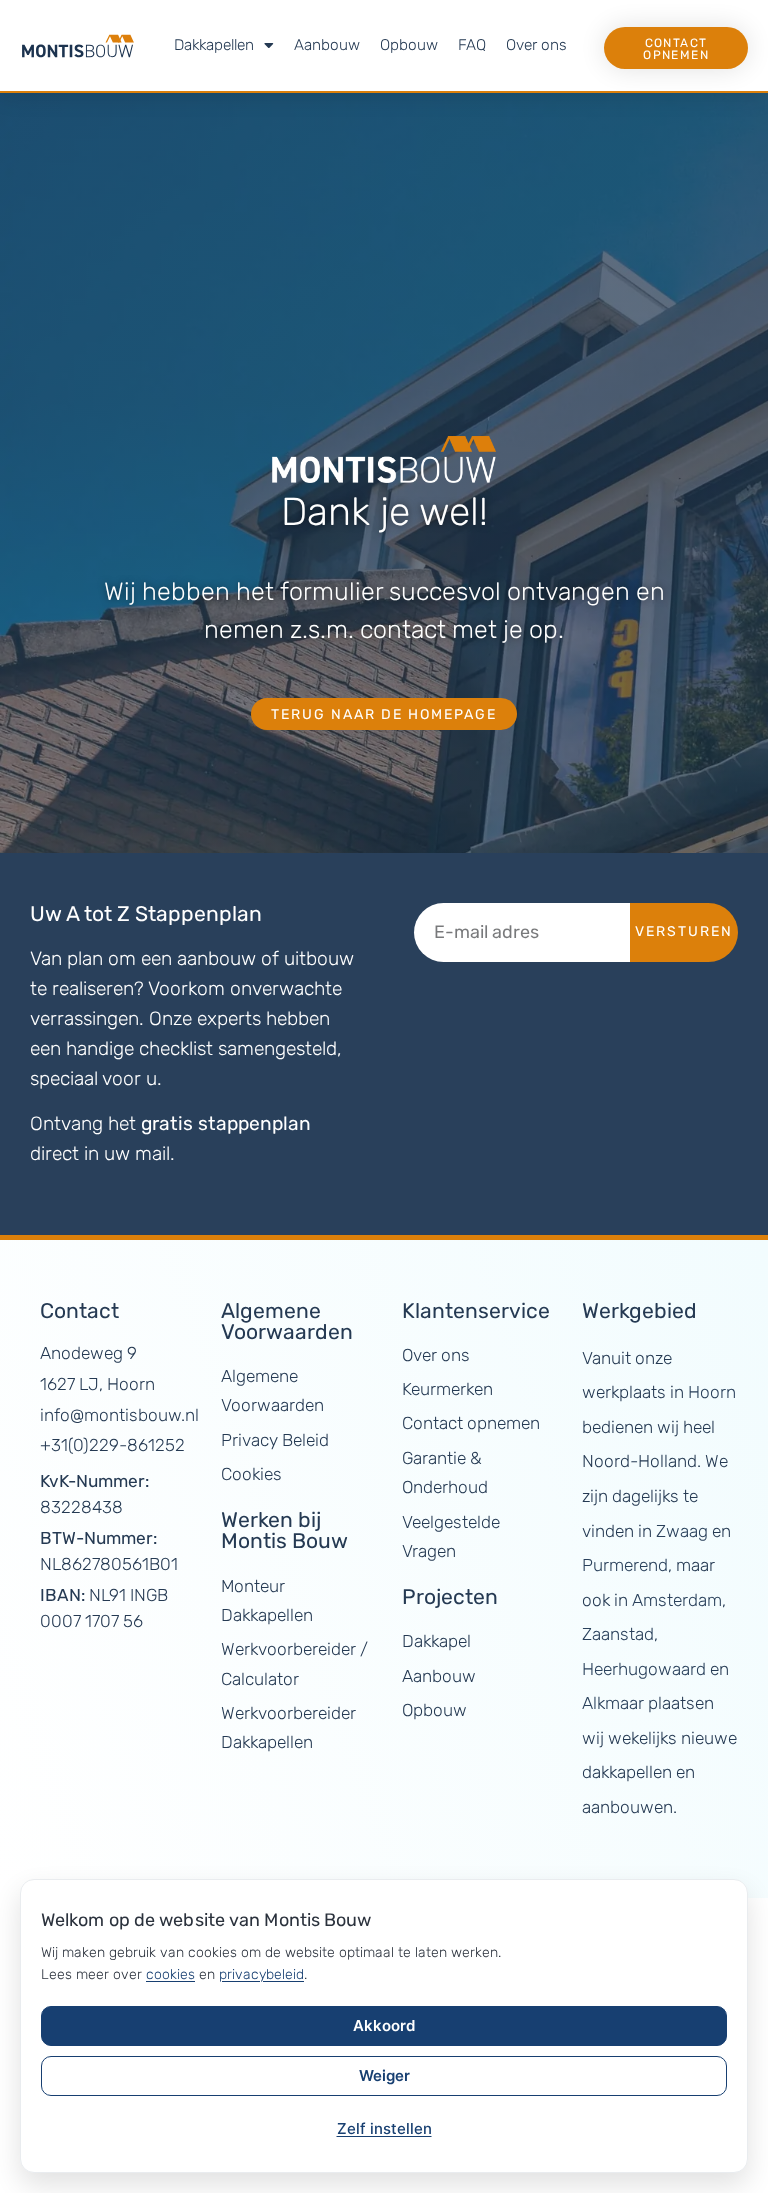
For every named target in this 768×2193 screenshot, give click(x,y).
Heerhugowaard (644, 1669)
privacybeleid (261, 1974)
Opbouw (409, 45)
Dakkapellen (214, 45)
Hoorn (712, 1392)
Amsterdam (677, 1600)
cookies (170, 1974)
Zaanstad (618, 1634)
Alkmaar (613, 1703)
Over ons (536, 45)
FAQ (472, 45)
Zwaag (682, 1531)
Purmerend (625, 1565)
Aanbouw (327, 45)
